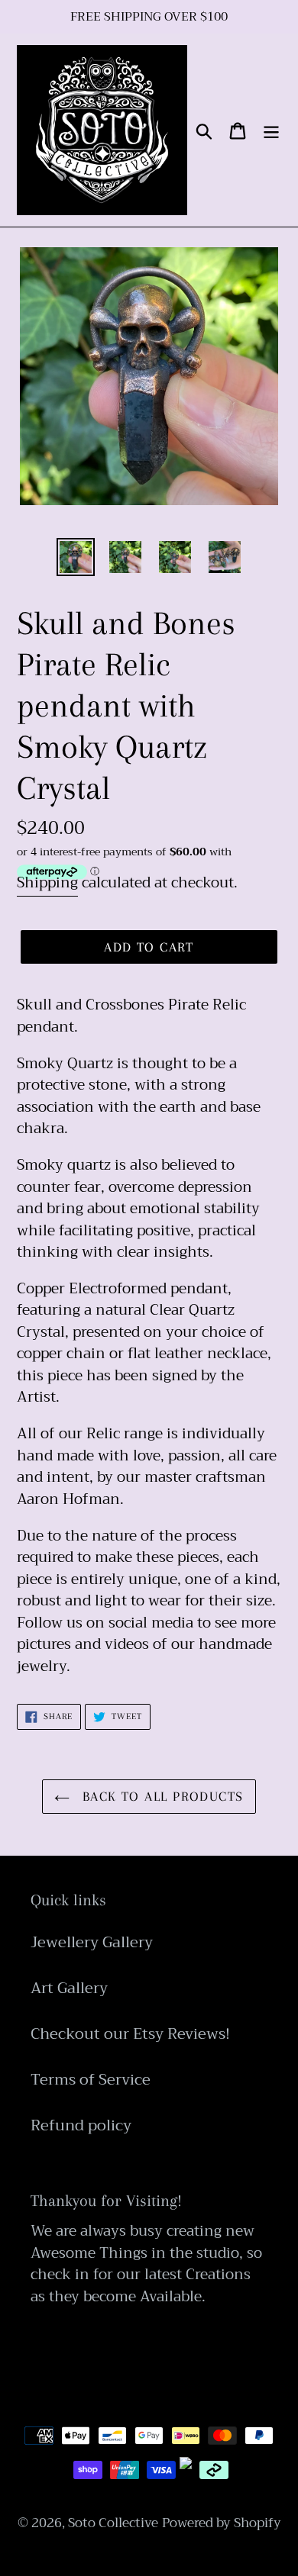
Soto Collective (113, 2523)
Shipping (47, 882)
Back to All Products (160, 1796)
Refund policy (81, 2125)
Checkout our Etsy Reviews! (130, 2034)
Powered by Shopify (222, 2523)
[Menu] (271, 130)
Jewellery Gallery (92, 1942)
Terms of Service (91, 2080)
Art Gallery (69, 1988)
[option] (76, 557)
